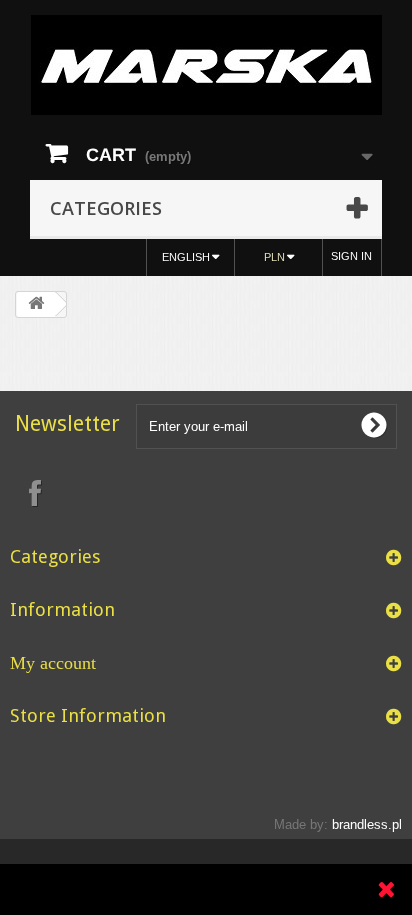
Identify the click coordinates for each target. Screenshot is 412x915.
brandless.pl (367, 824)
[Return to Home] (36, 304)
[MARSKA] (206, 65)
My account (53, 663)
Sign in (351, 256)
